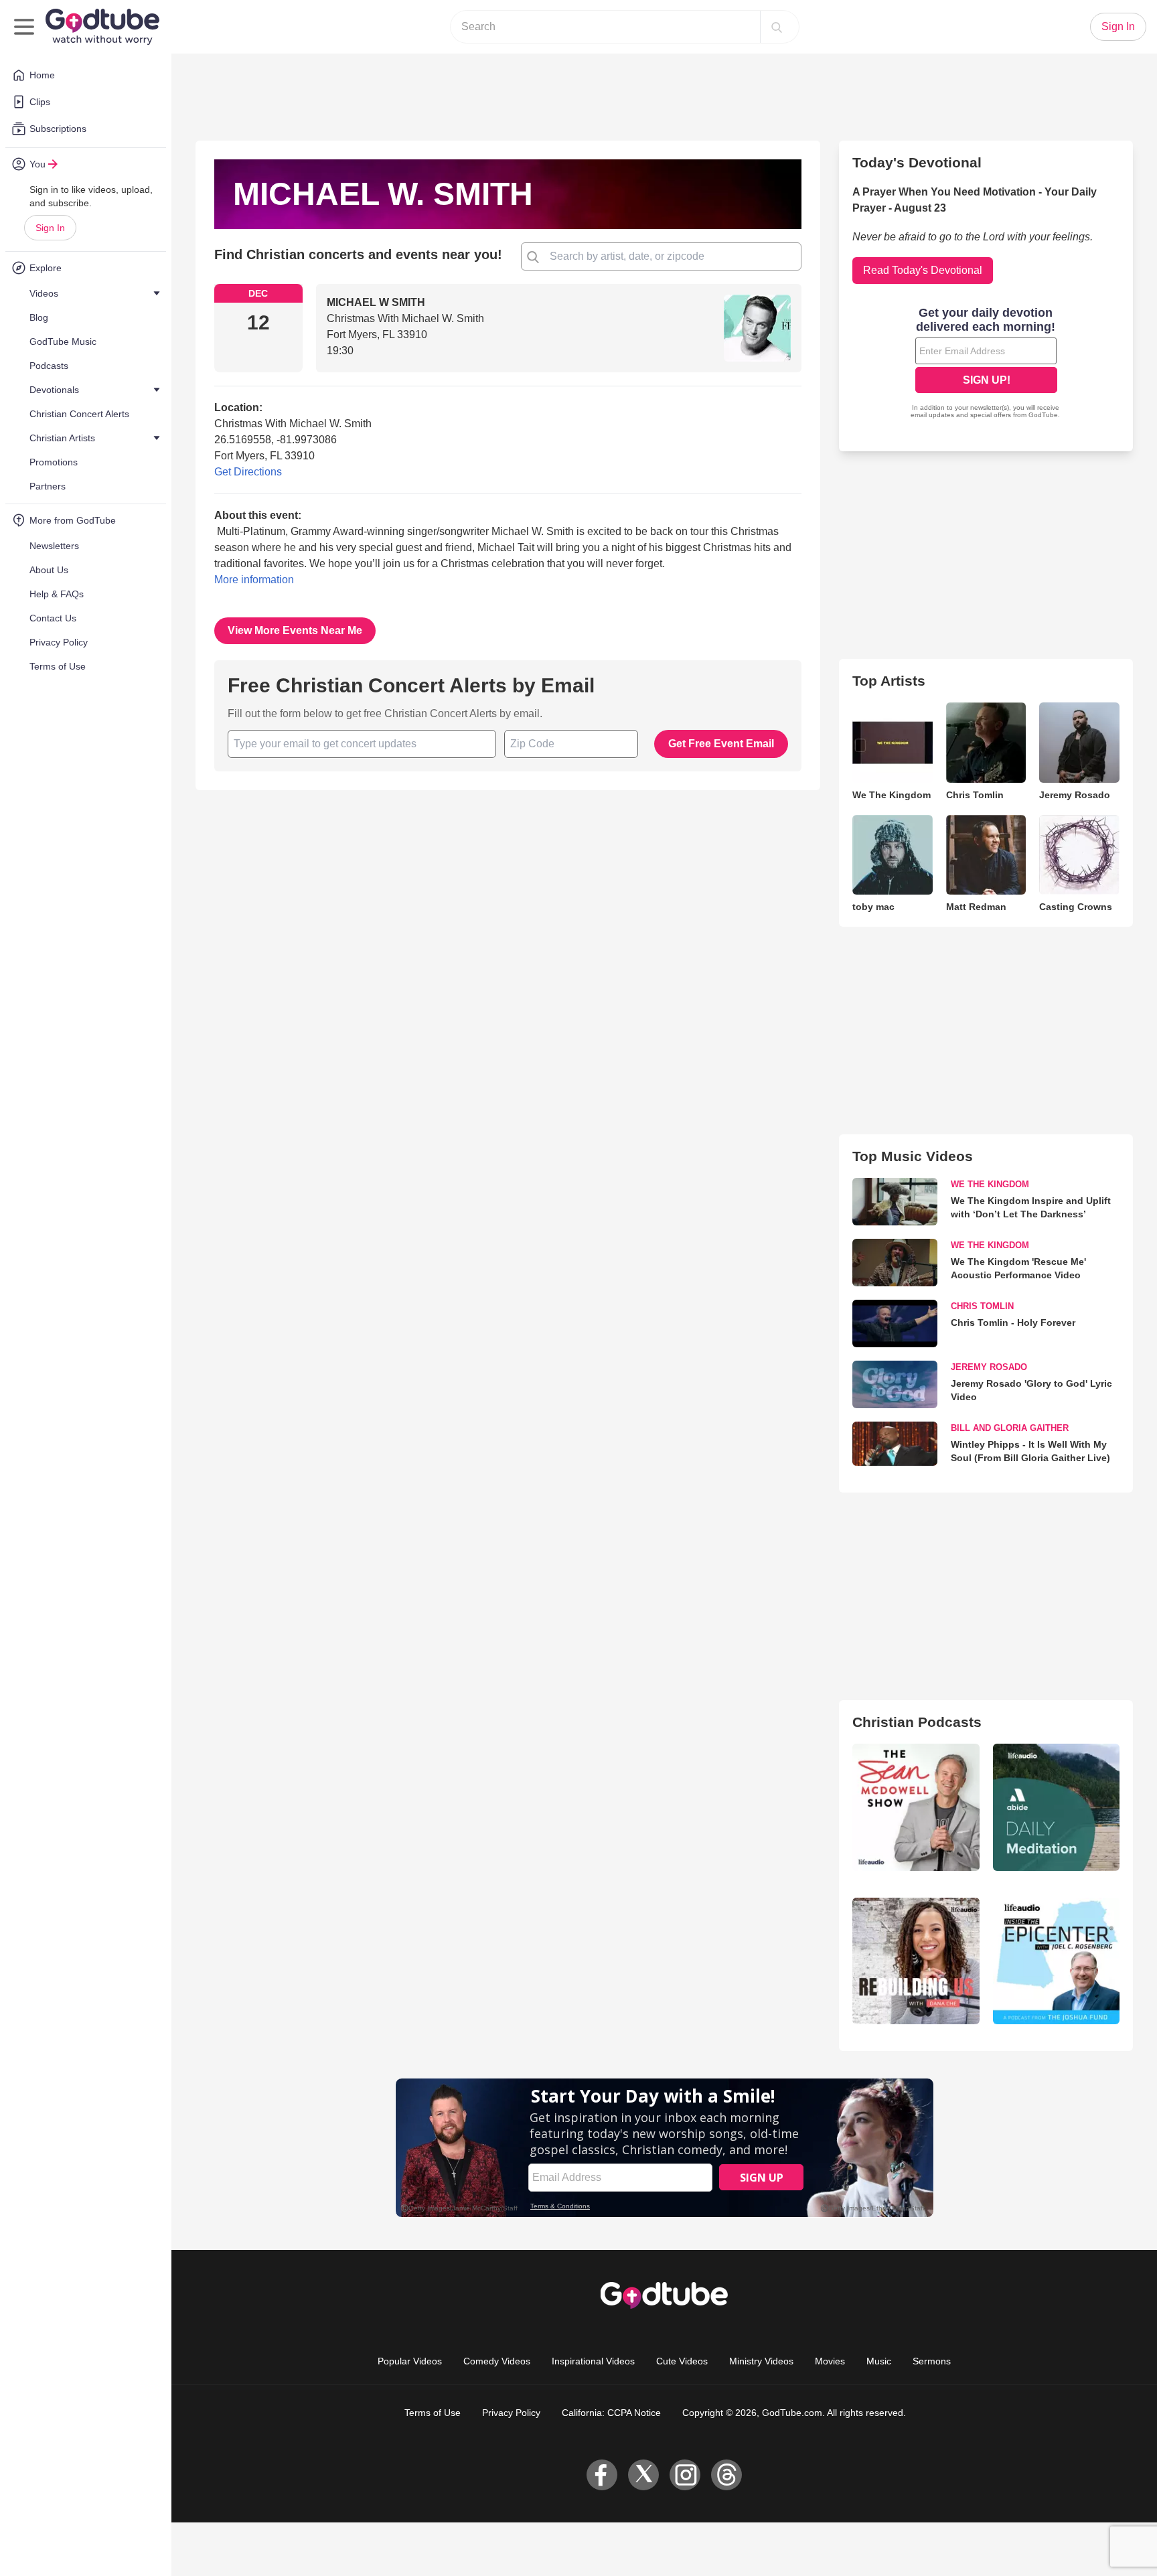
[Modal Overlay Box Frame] (578, 1288)
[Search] (777, 27)
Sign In (50, 228)
